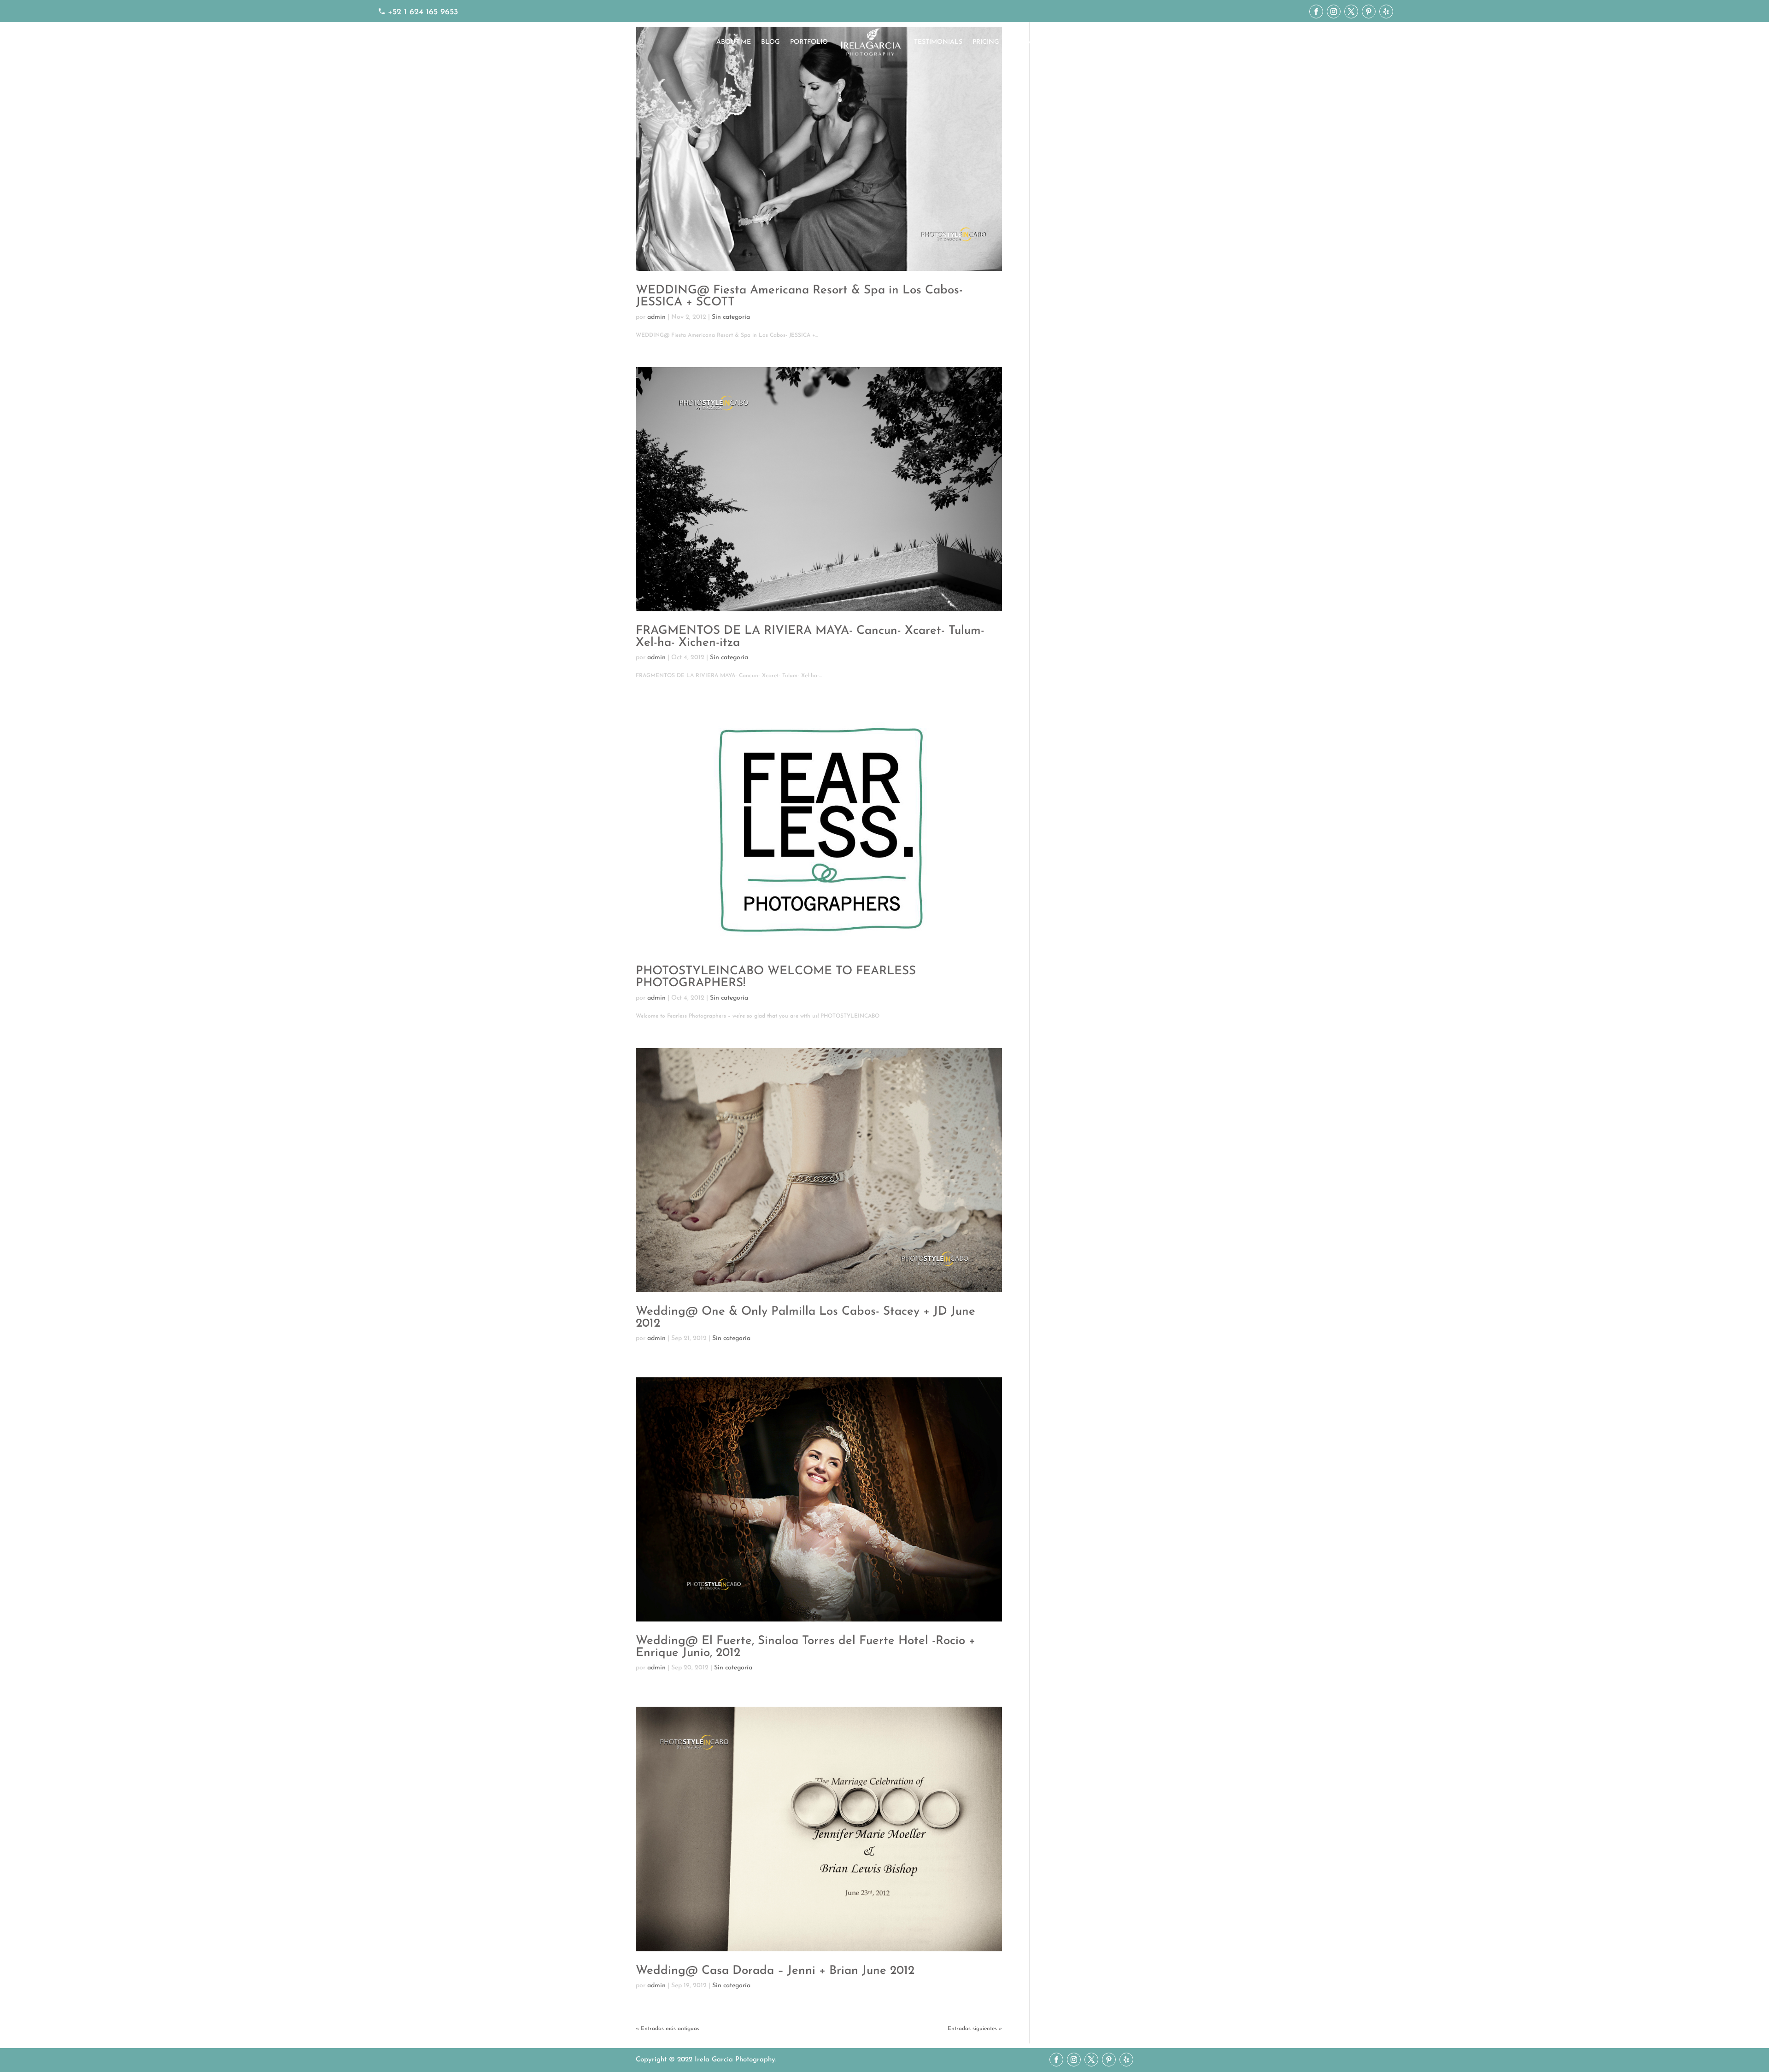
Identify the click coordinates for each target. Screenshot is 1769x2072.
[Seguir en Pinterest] (1369, 12)
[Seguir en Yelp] (1386, 12)
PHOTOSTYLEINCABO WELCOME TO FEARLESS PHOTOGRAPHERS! (776, 977)
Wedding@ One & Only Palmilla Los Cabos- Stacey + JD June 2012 (805, 1318)
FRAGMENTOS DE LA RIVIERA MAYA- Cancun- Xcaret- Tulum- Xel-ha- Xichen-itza (810, 637)
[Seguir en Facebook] (1316, 12)
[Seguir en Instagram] (1334, 12)
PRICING (986, 42)
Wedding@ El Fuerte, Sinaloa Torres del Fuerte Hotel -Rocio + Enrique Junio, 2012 (805, 1647)
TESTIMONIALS (938, 42)
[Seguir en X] (1351, 12)
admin (656, 317)
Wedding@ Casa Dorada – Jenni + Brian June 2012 (775, 1971)
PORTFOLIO (809, 42)
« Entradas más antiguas (668, 2029)
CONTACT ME (1031, 42)
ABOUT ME (734, 42)
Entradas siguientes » (975, 2029)
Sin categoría (731, 317)
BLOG (770, 42)
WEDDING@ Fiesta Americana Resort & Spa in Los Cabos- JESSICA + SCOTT (799, 296)
